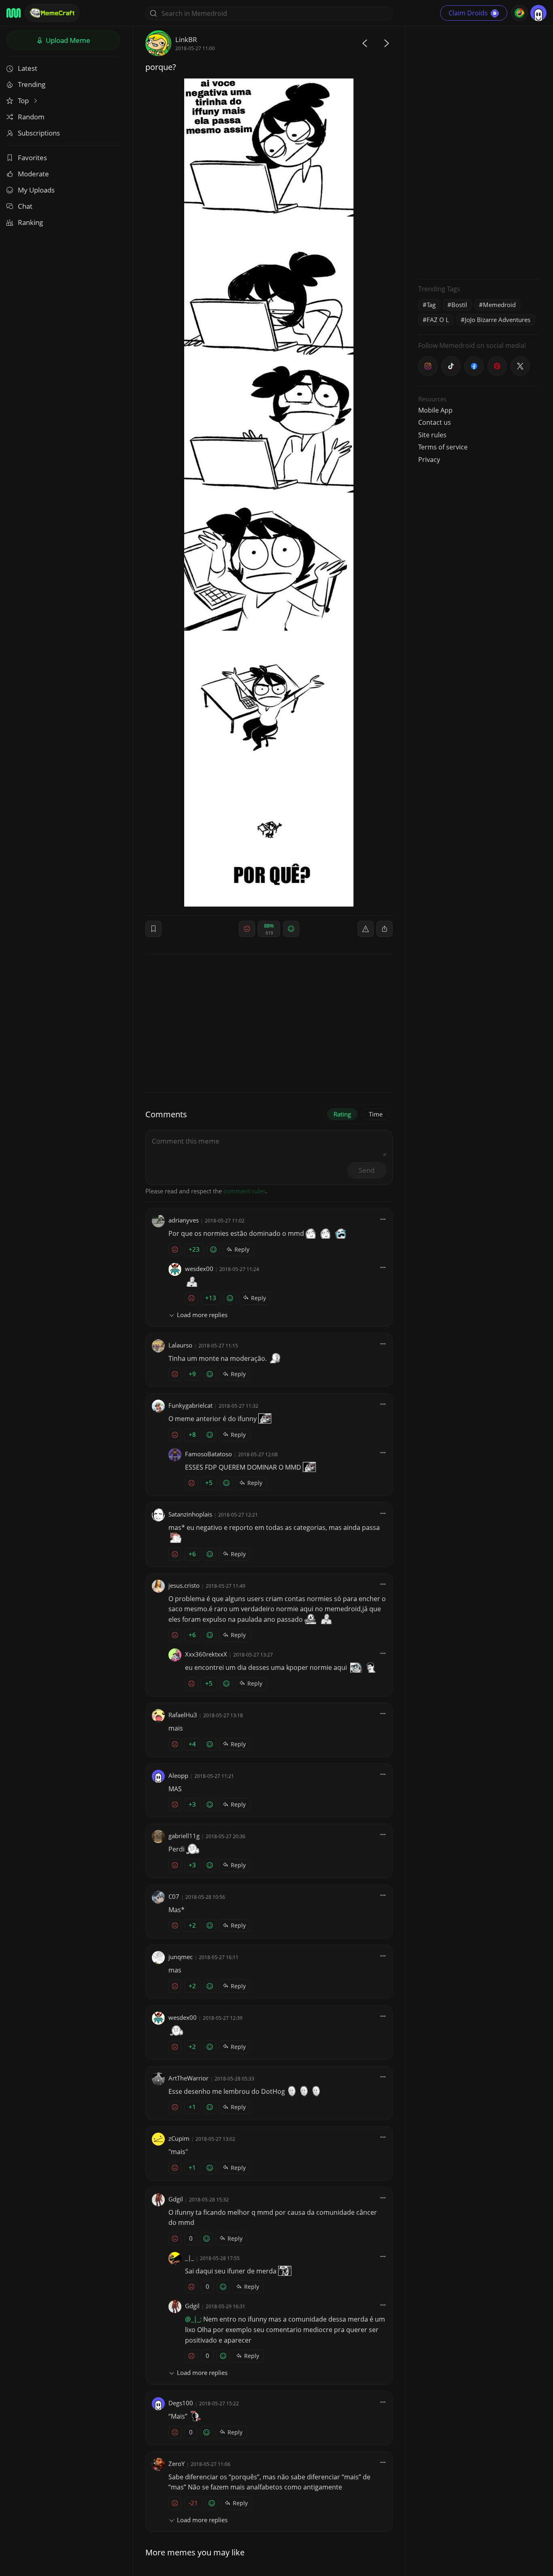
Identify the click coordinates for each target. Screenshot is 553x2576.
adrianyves (184, 1220)
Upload (67, 40)
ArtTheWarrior (188, 2078)
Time (376, 1114)
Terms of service (443, 447)
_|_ (189, 2258)
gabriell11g (184, 1836)
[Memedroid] (14, 13)
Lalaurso (180, 1345)
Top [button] (24, 101)
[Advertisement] (479, 152)
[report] (366, 929)
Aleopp (178, 1775)
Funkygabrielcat (190, 1405)
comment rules (245, 1191)
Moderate (33, 174)
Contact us (435, 422)
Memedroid (499, 305)
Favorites (32, 158)
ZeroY (177, 2464)
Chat (25, 206)
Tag (431, 305)
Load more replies (202, 1315)
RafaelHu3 (183, 1715)
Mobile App (435, 410)
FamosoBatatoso (208, 1454)
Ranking (30, 222)
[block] (385, 929)
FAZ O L (438, 320)
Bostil (459, 305)
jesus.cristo (184, 1585)
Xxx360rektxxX (206, 1654)
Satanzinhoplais (190, 1514)
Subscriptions (39, 133)
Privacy (429, 460)
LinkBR (186, 39)
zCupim (179, 2138)
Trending (32, 84)
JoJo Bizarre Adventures (498, 320)
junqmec (181, 1957)
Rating (342, 1114)
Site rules (432, 435)
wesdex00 (199, 1269)
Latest (28, 68)
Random (31, 117)
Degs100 (181, 2403)
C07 (174, 1896)
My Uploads (36, 190)
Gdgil (176, 2199)
